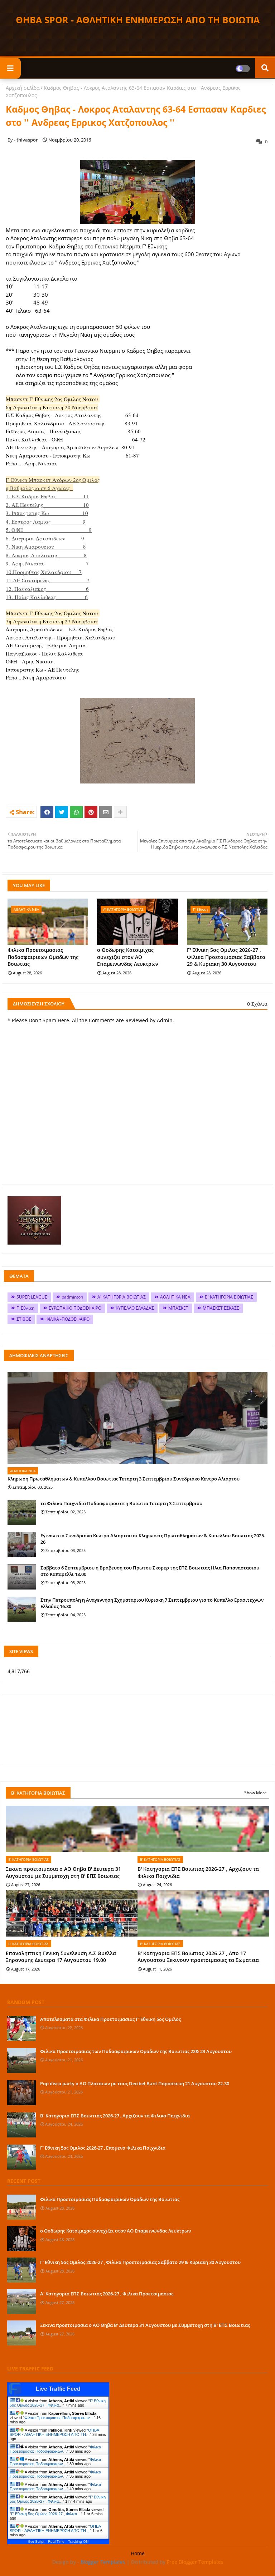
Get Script (36, 2542)
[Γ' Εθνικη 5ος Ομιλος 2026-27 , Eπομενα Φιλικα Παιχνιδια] (21, 2157)
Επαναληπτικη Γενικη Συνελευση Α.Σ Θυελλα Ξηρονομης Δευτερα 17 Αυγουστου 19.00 (61, 1957)
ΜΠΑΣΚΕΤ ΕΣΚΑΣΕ (221, 1308)
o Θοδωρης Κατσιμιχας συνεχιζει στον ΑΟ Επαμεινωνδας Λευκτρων (128, 957)
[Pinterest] (91, 812)
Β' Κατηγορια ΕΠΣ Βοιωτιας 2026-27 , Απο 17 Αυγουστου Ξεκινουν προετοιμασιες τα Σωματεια (198, 1957)
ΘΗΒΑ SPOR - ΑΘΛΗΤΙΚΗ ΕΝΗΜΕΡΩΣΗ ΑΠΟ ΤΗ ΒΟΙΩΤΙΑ (138, 20)
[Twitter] (62, 812)
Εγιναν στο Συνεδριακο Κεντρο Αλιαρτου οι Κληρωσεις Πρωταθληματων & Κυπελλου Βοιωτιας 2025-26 (153, 1539)
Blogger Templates (103, 2562)
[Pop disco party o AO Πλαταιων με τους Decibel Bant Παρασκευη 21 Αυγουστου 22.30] (21, 2093)
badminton (72, 1297)
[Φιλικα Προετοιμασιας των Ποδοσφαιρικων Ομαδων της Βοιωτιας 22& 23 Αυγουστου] (21, 2061)
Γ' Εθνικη (25, 1308)
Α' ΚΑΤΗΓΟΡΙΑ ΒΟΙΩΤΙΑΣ (122, 1297)
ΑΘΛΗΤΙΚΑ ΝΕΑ (175, 1297)
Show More (255, 1793)
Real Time (56, 2542)
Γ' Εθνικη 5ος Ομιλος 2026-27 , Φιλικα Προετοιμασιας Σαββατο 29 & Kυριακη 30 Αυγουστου (226, 957)
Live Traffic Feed (58, 2389)
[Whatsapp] (76, 812)
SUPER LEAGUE (32, 1297)
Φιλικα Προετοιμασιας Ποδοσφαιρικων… (59, 2418)
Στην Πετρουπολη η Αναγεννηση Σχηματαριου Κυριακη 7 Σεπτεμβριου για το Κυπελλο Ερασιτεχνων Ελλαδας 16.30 (152, 1603)
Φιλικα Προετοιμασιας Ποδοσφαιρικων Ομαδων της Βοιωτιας (43, 957)
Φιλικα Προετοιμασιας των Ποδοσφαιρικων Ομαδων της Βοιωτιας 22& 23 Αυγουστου (136, 2051)
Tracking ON (78, 2542)
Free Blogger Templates (195, 2562)
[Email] (106, 812)
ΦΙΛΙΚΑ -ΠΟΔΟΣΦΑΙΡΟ (67, 1319)
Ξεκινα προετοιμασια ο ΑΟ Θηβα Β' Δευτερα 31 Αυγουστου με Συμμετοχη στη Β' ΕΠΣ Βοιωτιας (63, 1872)
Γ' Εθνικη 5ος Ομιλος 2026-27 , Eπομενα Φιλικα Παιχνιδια (103, 2148)
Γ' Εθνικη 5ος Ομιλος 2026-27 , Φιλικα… (58, 2403)
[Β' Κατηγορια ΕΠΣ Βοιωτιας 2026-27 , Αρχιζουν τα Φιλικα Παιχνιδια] (21, 2125)
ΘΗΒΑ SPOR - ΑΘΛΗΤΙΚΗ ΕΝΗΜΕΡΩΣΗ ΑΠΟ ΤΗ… (54, 2432)
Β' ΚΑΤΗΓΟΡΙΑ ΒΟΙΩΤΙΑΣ (229, 1297)
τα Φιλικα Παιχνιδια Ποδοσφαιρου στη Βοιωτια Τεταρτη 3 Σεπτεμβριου (121, 1503)
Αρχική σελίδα (23, 88)
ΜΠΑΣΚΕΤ (178, 1308)
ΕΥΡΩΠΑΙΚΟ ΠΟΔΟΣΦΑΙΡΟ (75, 1308)
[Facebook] (47, 812)
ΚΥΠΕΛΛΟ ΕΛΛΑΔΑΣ (135, 1308)
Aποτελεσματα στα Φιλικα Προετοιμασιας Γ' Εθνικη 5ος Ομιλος (110, 2019)
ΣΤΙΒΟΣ (24, 1319)
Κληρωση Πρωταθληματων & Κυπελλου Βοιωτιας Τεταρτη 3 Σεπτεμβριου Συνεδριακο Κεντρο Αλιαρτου (124, 1479)
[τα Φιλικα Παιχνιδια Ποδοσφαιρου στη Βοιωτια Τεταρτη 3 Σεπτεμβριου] (22, 1513)
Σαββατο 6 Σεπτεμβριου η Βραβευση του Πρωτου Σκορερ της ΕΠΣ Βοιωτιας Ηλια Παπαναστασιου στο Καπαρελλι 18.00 (150, 1571)
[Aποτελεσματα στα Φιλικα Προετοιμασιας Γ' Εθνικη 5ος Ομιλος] (21, 2028)
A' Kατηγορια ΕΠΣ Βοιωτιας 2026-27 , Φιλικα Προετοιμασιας (107, 2294)
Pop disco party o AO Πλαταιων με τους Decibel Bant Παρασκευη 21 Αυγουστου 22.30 (135, 2083)
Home (138, 2553)
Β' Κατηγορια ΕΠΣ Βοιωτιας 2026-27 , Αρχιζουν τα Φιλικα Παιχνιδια (198, 1872)
